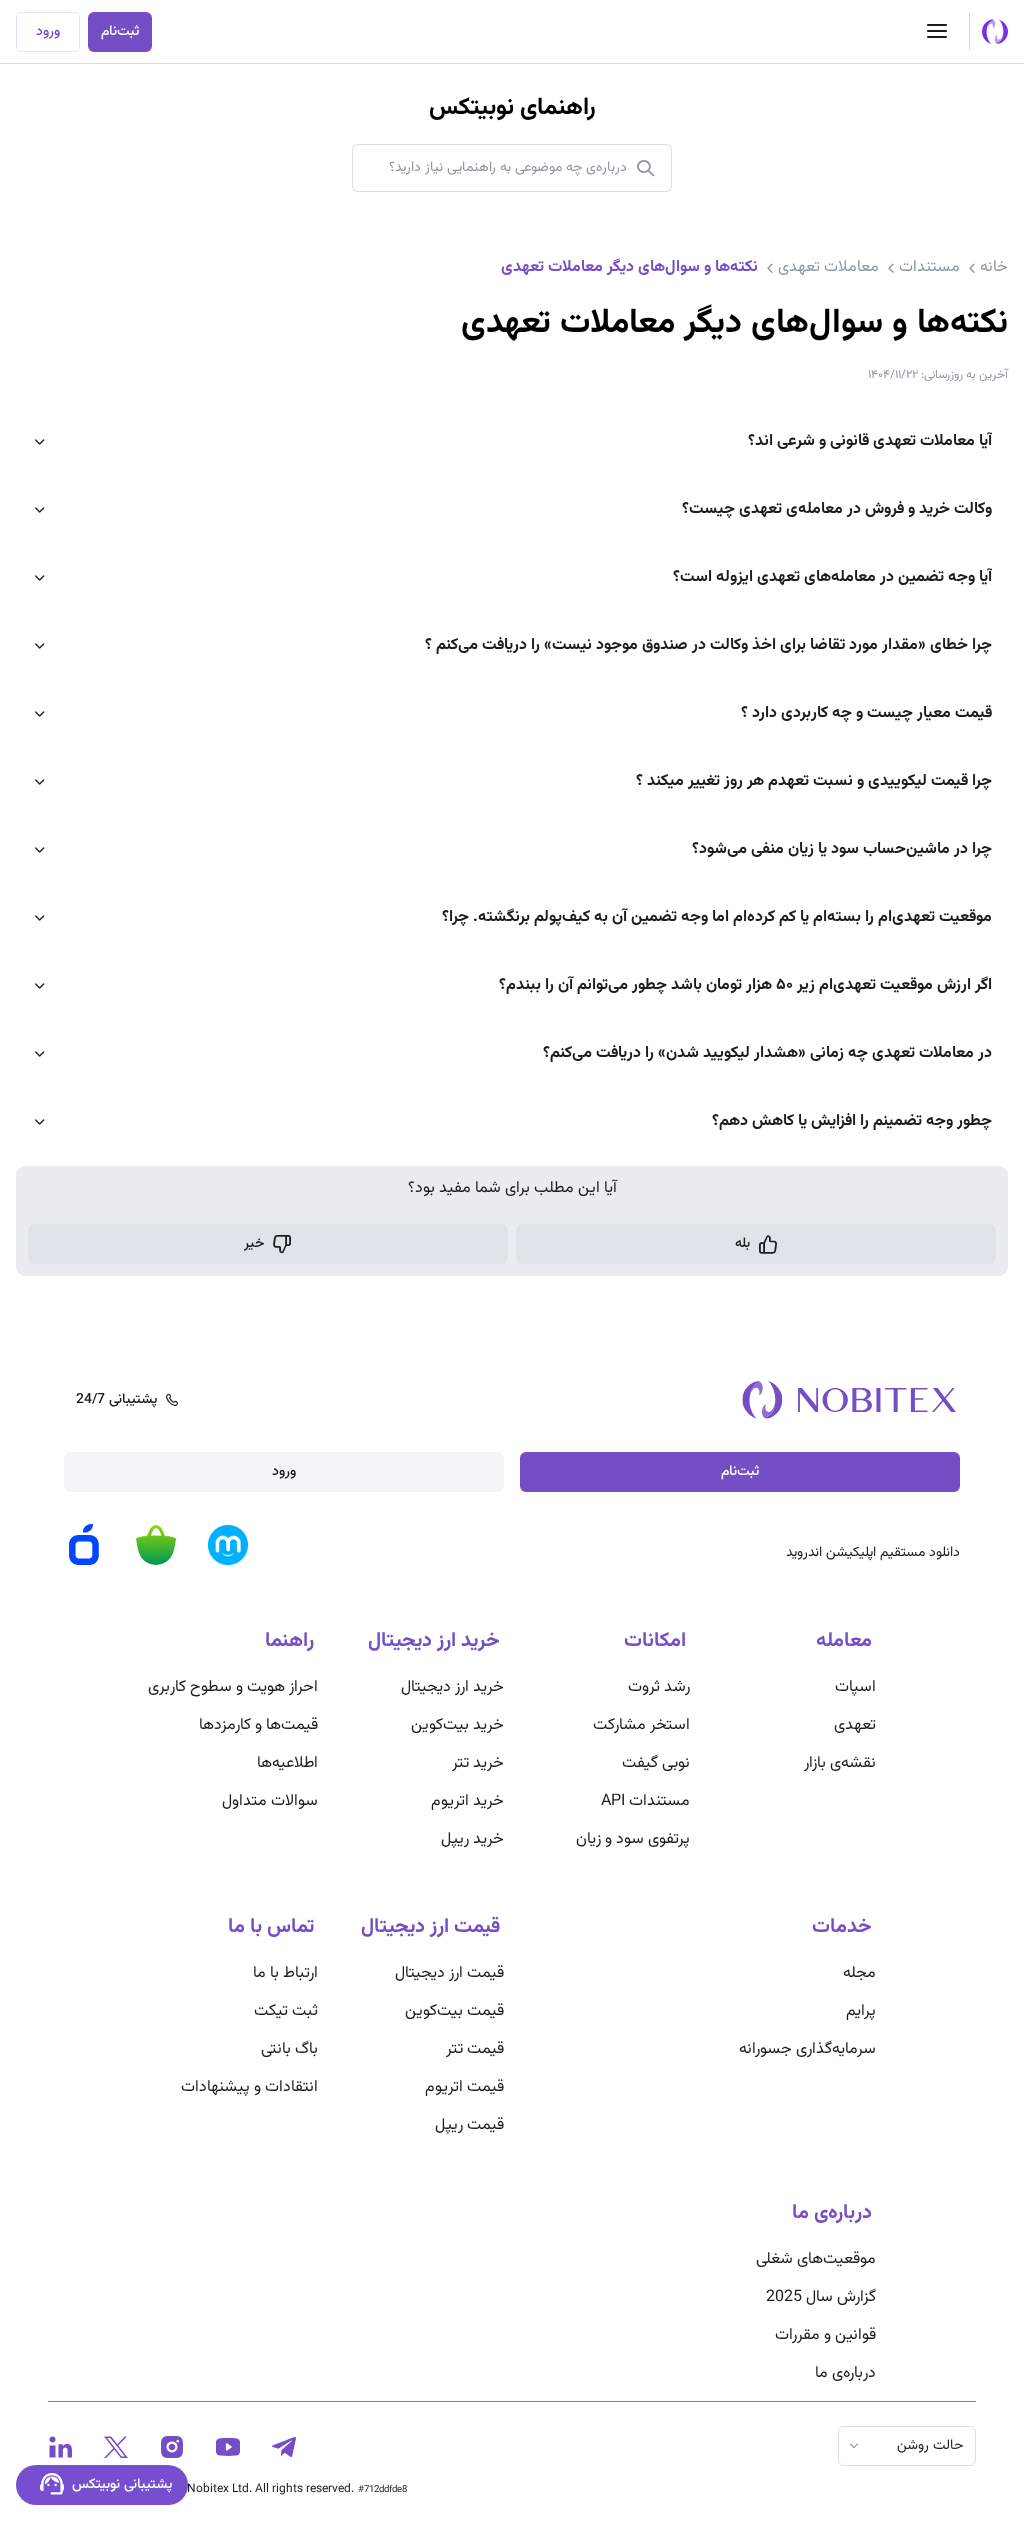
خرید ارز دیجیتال (452, 1687)
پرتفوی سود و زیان (633, 1839)
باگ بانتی (289, 2049)
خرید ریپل (472, 1839)
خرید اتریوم (467, 1801)
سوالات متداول (270, 1801)
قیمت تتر (475, 2049)
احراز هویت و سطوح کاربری (233, 1687)
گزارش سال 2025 (821, 2297)
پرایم (861, 2011)
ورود (48, 32)
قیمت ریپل (469, 2125)
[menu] (937, 32)
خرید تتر (478, 1763)
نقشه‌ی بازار (840, 1763)
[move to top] (988, 2441)
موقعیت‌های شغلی (816, 2259)
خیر (254, 1244)
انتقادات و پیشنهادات (249, 2087)
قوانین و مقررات (825, 2335)
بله (742, 1244)
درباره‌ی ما (845, 2373)
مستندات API (645, 1801)
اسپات (855, 1687)
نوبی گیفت (656, 1763)
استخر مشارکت (641, 1725)
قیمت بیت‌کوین (454, 2011)
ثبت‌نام (120, 32)
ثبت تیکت (286, 2011)
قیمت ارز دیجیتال (449, 1973)
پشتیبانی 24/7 (116, 1400)
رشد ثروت (659, 1687)
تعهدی (855, 1725)
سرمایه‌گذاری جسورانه (807, 2049)
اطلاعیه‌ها (287, 1763)
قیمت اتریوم (464, 2087)
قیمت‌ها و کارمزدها (258, 1725)
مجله (859, 1973)
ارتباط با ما (285, 1973)
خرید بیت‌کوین (457, 1725)
